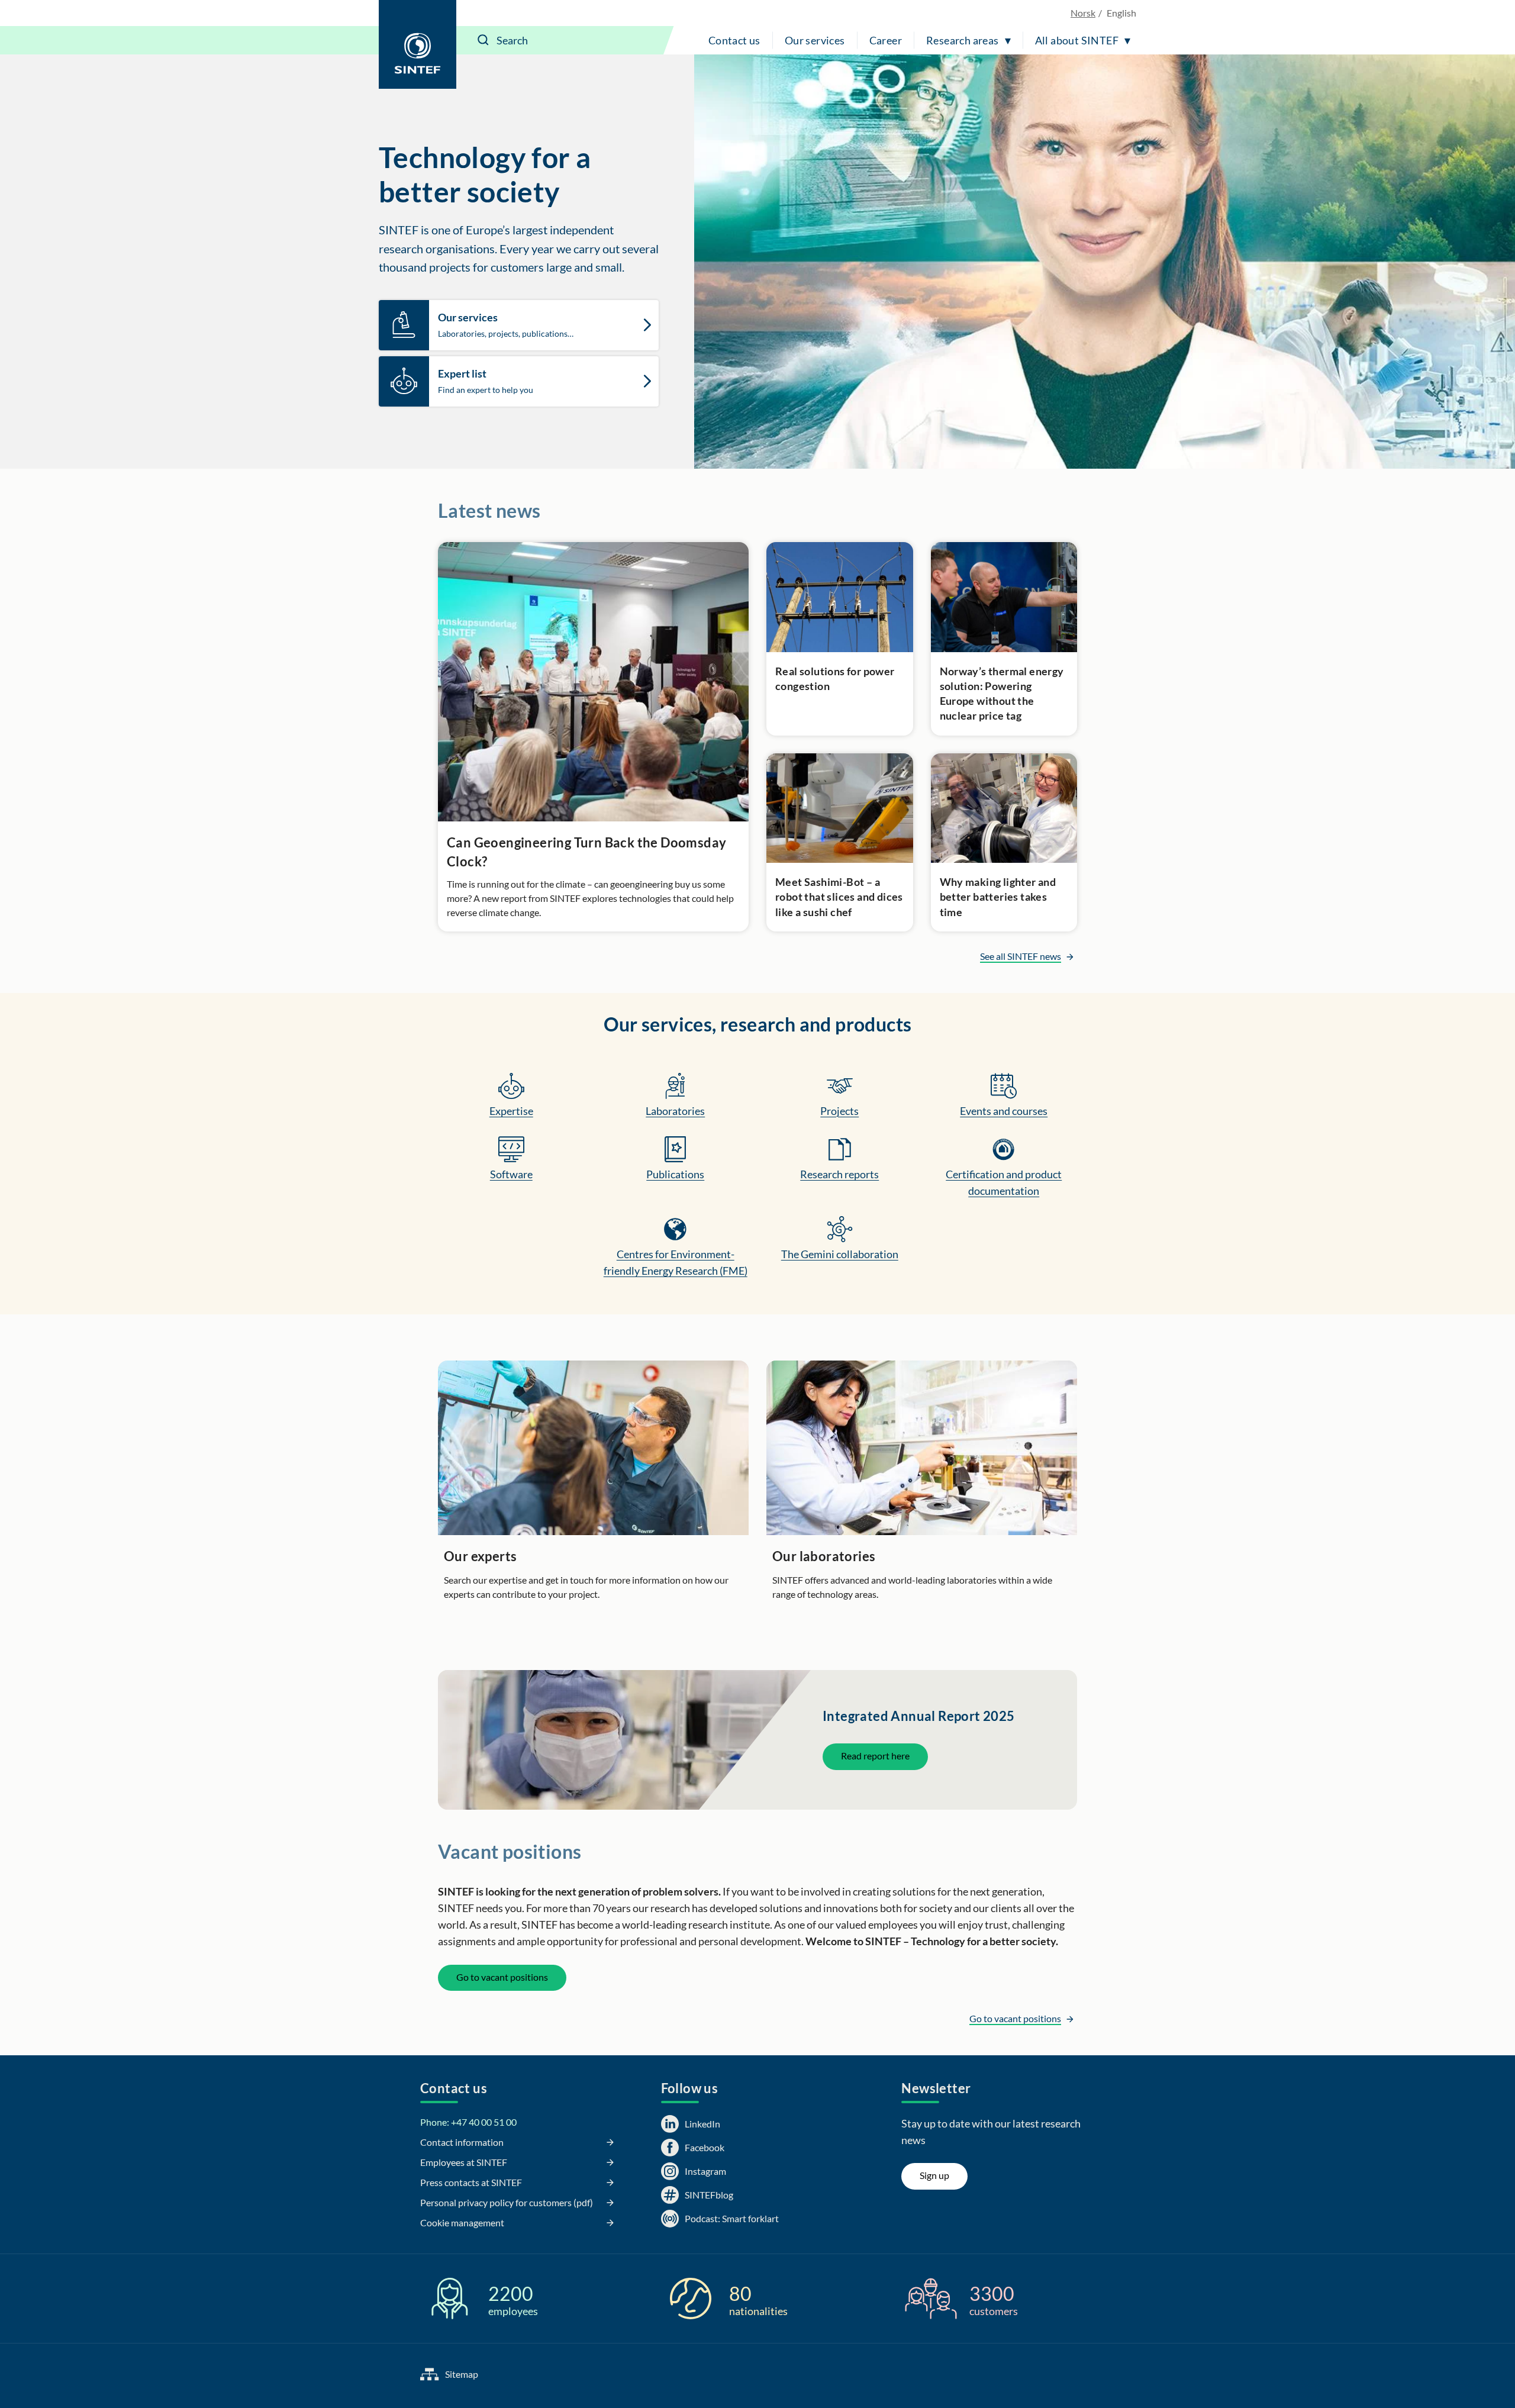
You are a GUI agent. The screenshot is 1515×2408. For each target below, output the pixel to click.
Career (886, 40)
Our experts (480, 1556)
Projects (839, 1111)
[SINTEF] (418, 44)
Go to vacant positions (502, 1977)
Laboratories (675, 1111)
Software (511, 1174)
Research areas (963, 40)
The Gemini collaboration (840, 1254)
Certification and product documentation (1004, 1182)
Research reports (839, 1174)
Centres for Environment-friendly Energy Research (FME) (676, 1262)
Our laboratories (824, 1556)
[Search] (483, 40)
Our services (815, 40)
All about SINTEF (1077, 40)
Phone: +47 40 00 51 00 (468, 2122)
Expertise (511, 1111)
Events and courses (1004, 1111)
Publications (675, 1174)
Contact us (734, 40)
